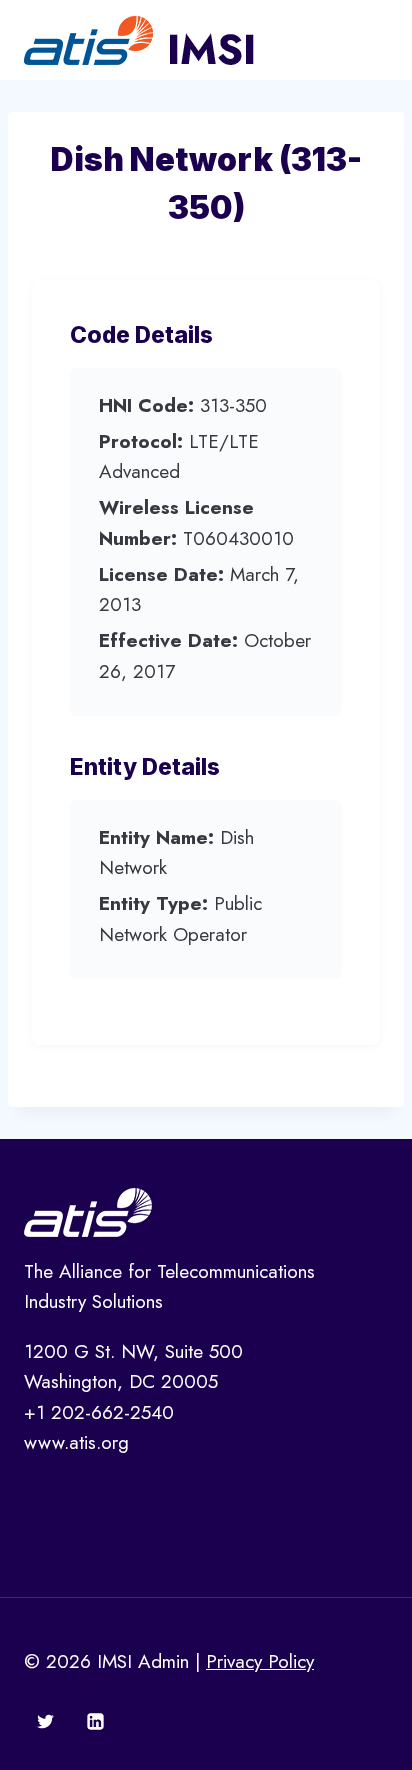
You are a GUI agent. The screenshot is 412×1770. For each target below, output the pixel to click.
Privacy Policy (260, 1661)
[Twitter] (46, 1721)
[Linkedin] (95, 1721)
